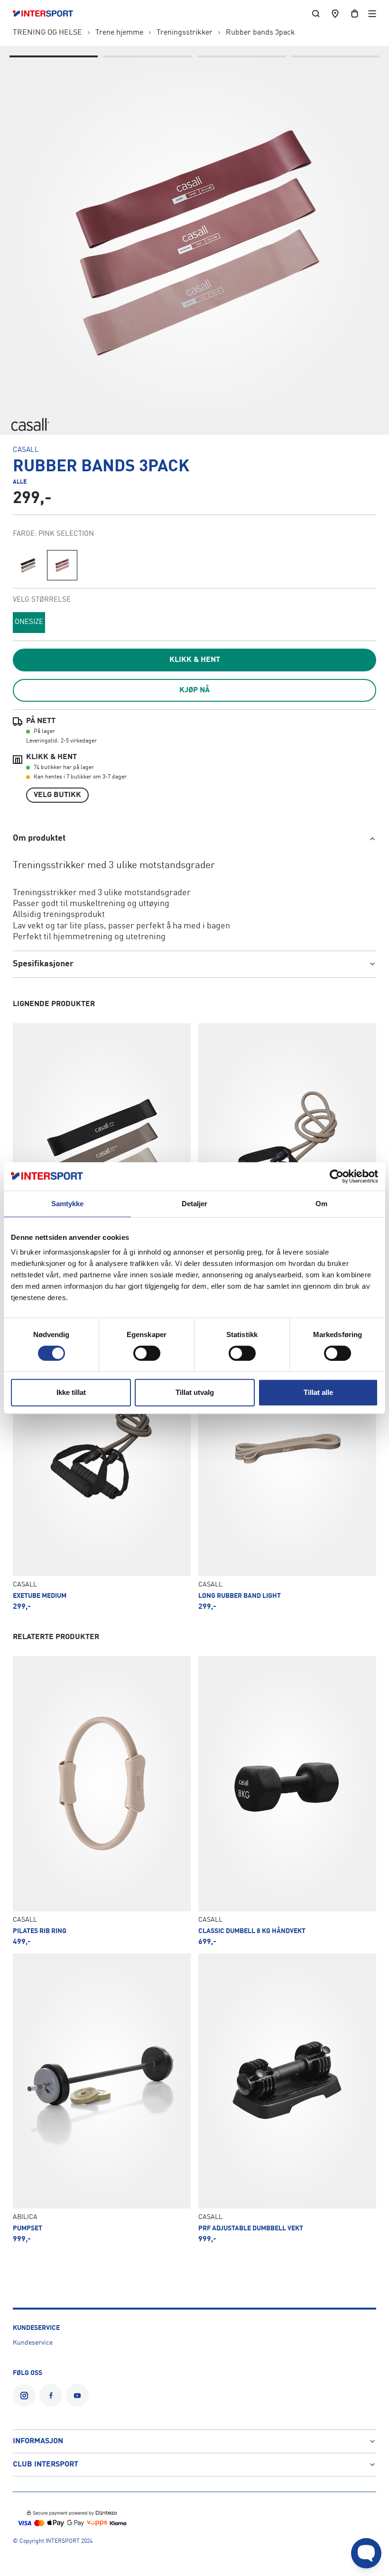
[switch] (147, 1353)
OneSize (29, 622)
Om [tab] (321, 1204)
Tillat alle (318, 1392)
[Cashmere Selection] (28, 565)
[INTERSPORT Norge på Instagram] (24, 2395)
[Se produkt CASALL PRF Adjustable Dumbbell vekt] (287, 2098)
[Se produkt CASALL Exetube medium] (102, 1465)
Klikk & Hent (195, 660)
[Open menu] (372, 14)
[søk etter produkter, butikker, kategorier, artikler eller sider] (316, 14)
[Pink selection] (62, 565)
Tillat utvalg (195, 1392)
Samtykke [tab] (68, 1204)
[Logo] (48, 14)
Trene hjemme (119, 33)
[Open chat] (366, 2553)
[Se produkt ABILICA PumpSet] (102, 2098)
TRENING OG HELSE (47, 33)
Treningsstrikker (185, 33)
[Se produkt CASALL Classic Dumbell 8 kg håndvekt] (287, 1801)
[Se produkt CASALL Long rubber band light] (287, 1465)
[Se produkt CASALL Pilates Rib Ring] (102, 1801)
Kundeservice (33, 2343)
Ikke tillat (71, 1392)
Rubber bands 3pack (260, 33)
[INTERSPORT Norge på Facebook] (51, 2395)
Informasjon (38, 2441)
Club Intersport (46, 2465)
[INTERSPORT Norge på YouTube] (77, 2395)
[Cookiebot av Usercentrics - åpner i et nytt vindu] (337, 1176)
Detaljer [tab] (195, 1204)
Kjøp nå (194, 690)
